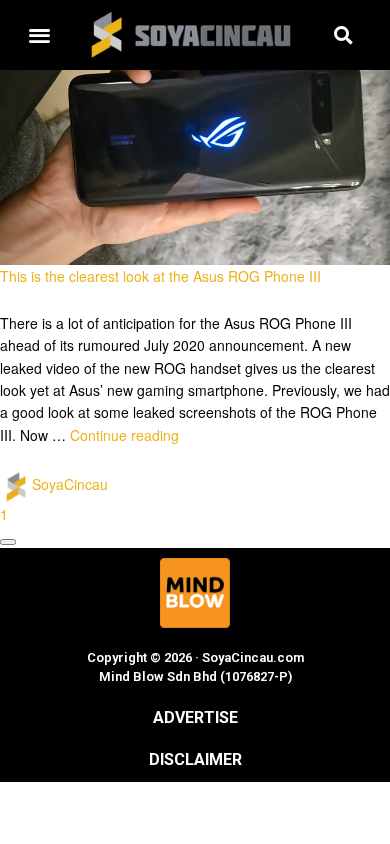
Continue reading (124, 435)
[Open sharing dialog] (8, 542)
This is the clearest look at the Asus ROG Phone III (160, 276)
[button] (39, 35)
